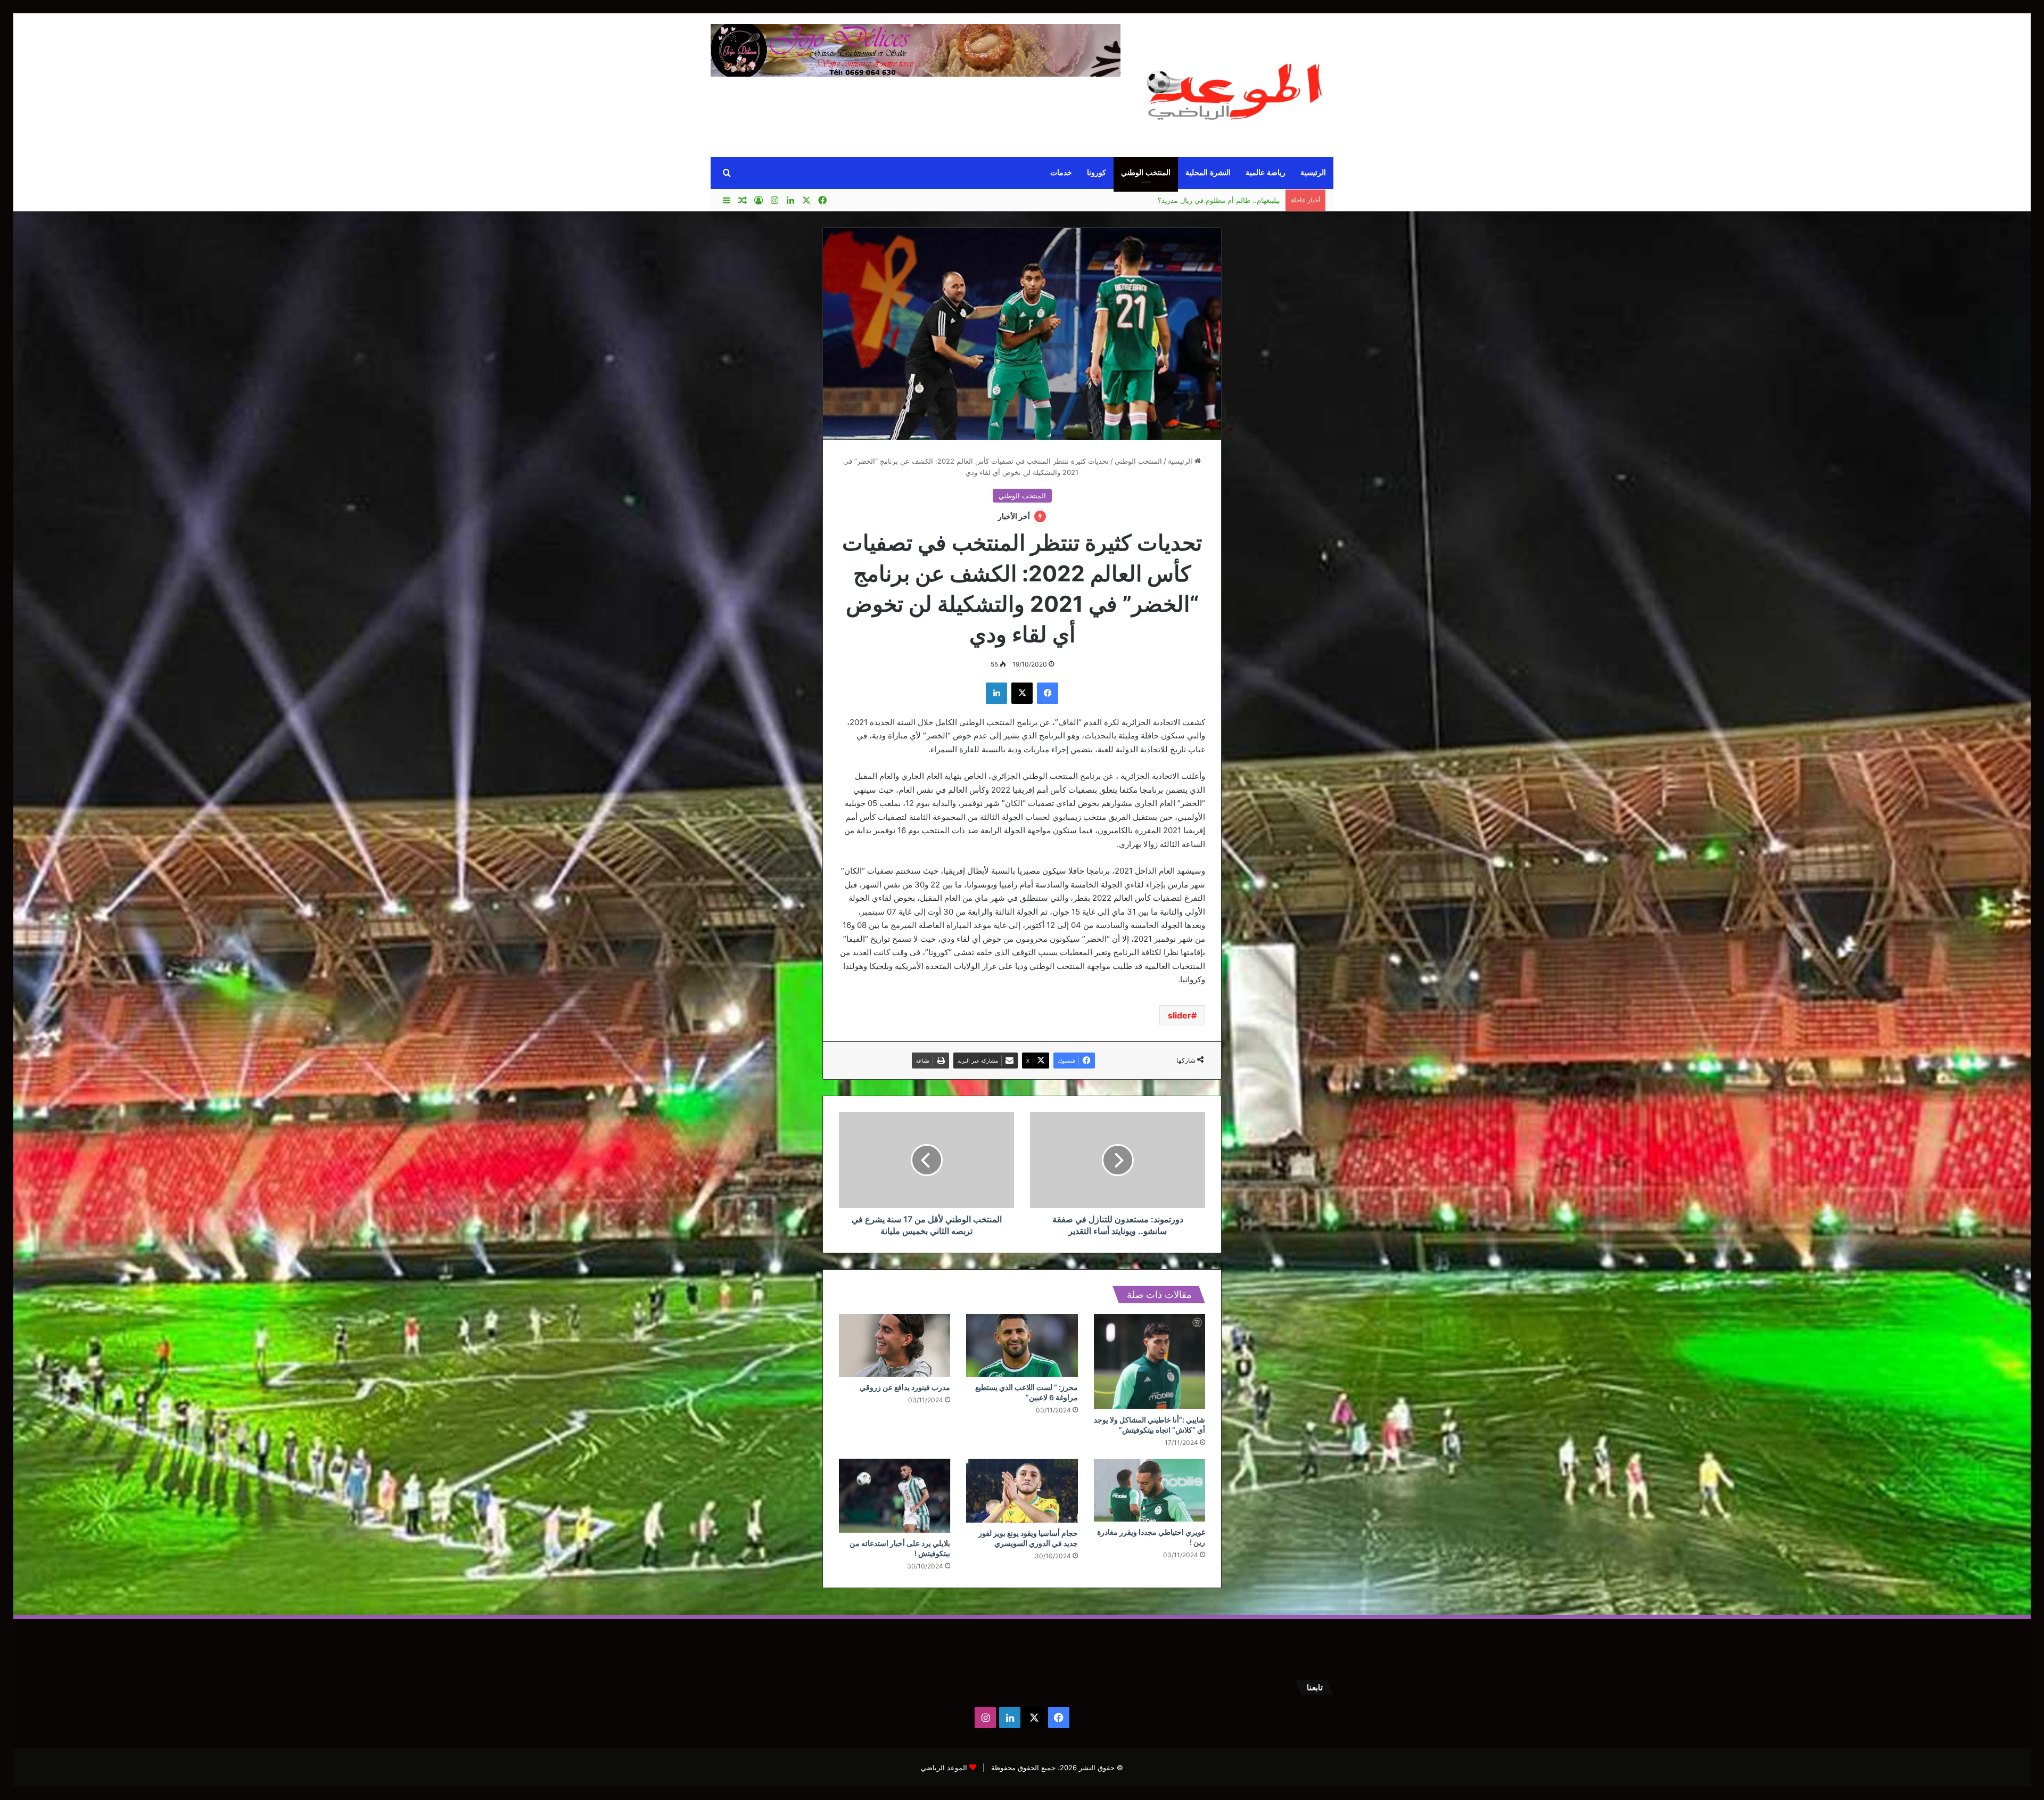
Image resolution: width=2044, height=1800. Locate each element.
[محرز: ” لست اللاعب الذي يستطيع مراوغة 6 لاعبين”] (1022, 1345)
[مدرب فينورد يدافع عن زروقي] (895, 1345)
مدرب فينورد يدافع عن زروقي (905, 1387)
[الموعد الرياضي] (1235, 87)
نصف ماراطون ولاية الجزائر (1240, 200)
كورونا (1097, 173)
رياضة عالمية (1266, 173)
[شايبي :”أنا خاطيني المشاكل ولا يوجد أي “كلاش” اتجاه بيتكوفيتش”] (1149, 1362)
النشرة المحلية (1208, 173)
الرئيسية (1313, 173)
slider (1180, 1015)
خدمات (1061, 173)
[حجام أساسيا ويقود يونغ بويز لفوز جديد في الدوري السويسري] (1022, 1491)
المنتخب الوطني (1146, 173)
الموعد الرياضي (944, 1768)
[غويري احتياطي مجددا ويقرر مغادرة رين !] (1149, 1490)
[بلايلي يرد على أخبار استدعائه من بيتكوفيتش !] (895, 1496)
